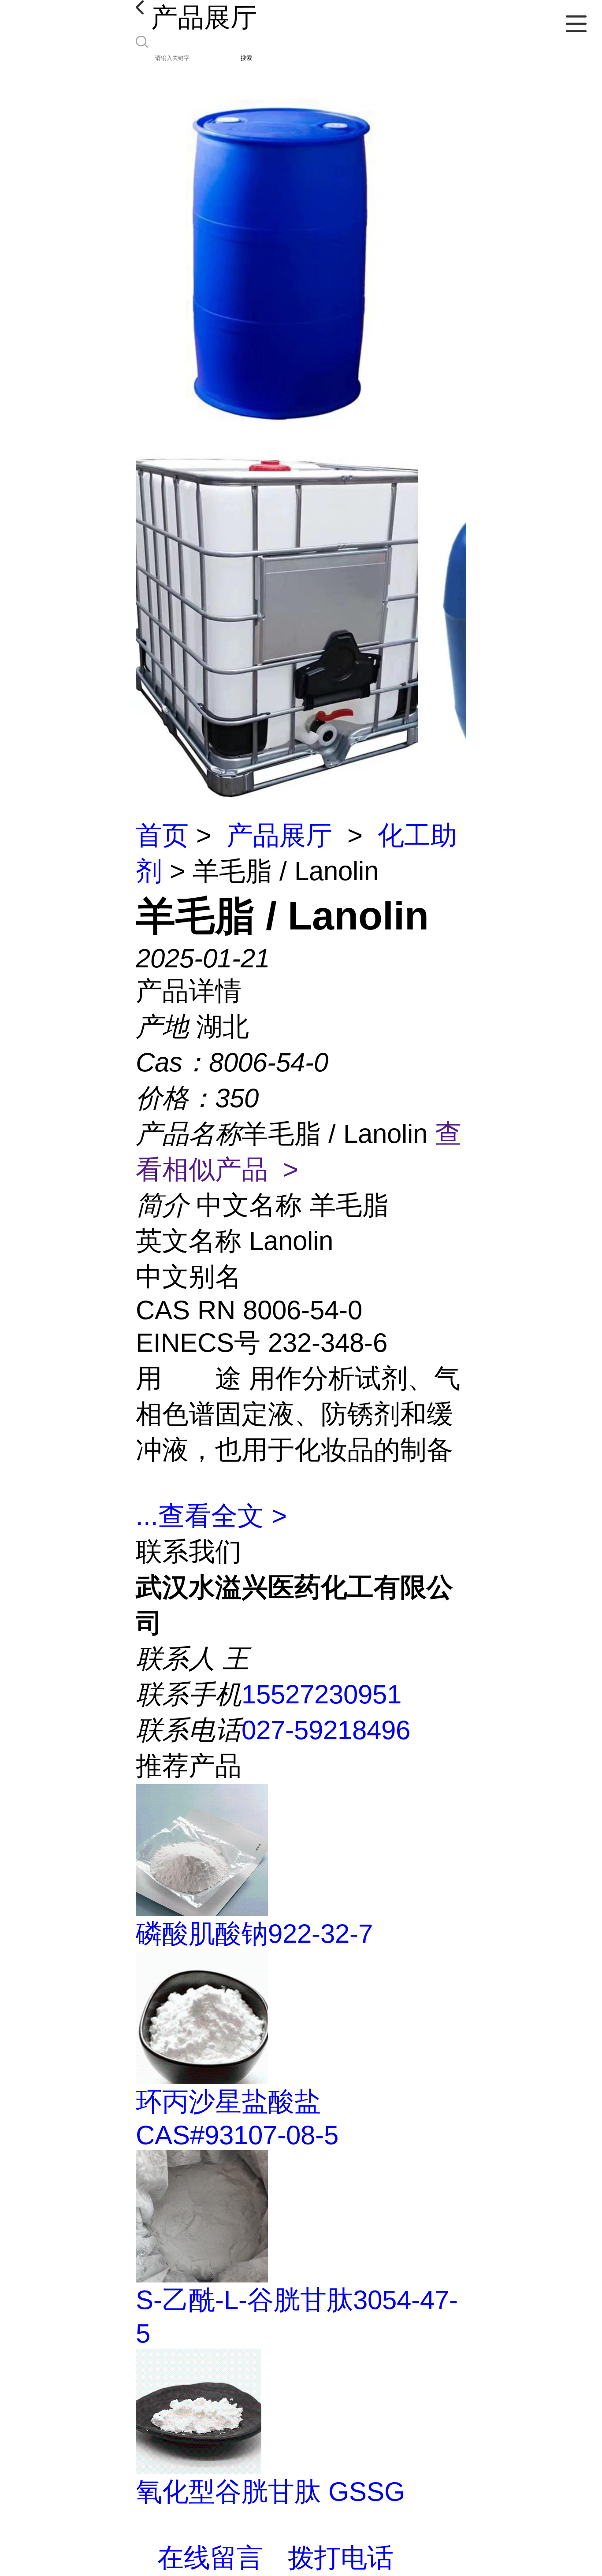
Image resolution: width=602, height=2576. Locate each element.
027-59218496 (326, 1730)
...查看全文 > (211, 1516)
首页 (162, 835)
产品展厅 (279, 835)
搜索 (246, 58)
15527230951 (321, 1694)
